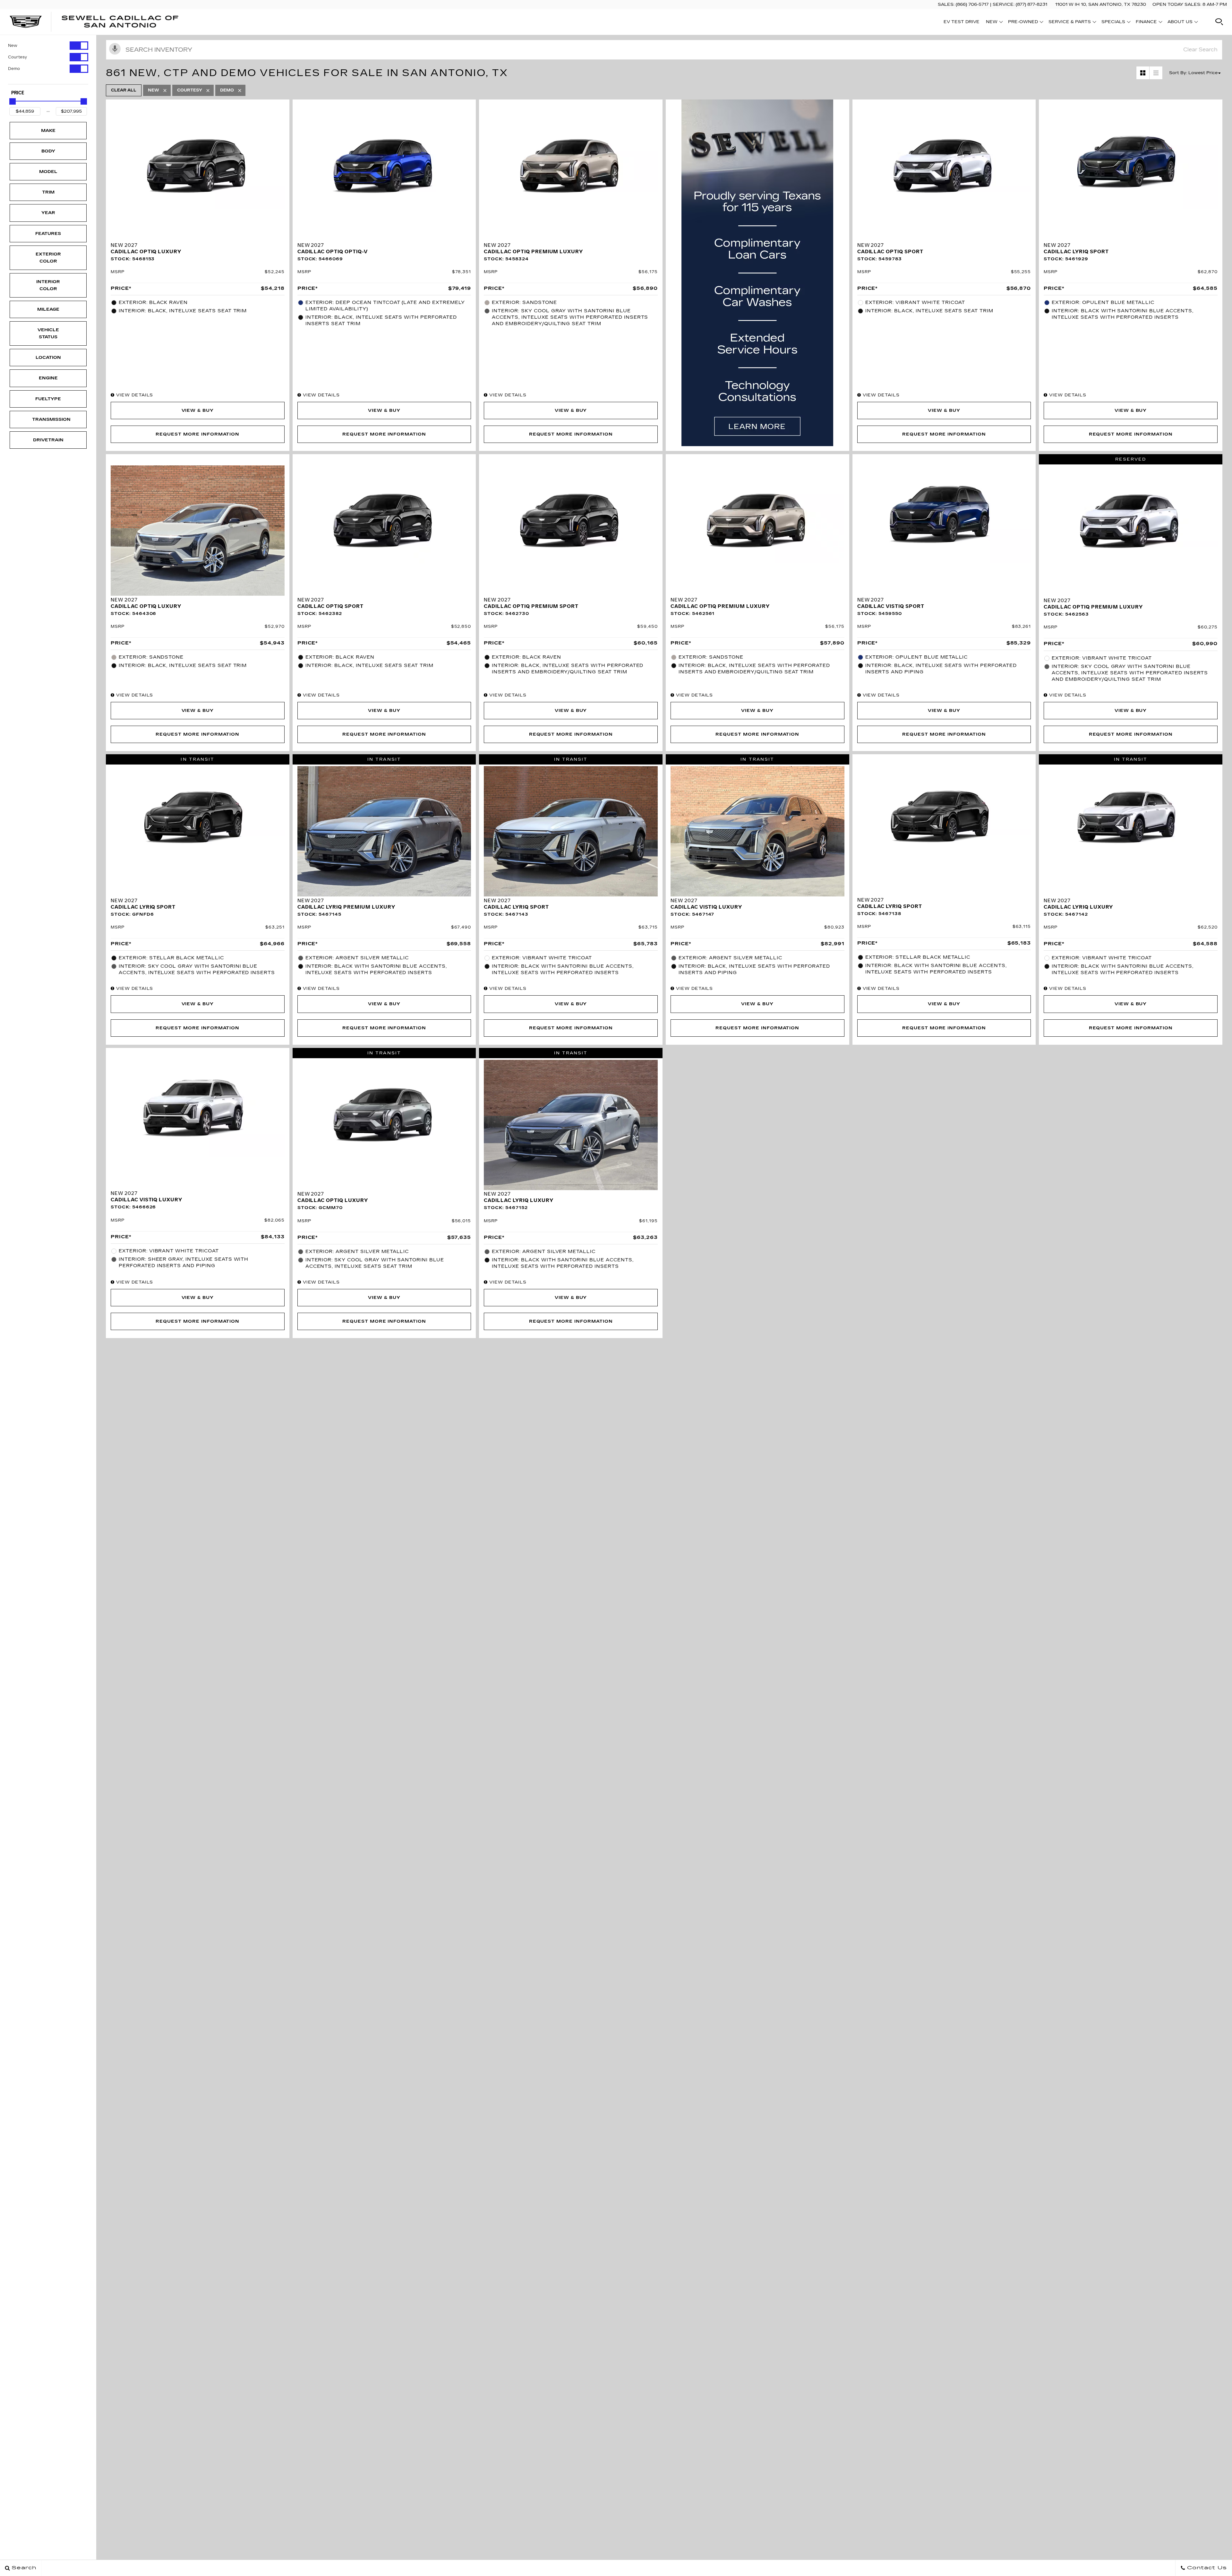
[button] (1219, 22)
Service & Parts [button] (1069, 23)
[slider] (13, 101)
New (13, 46)
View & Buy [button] (198, 411)
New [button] (993, 23)
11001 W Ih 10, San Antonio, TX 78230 (1101, 4)
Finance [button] (1146, 23)
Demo (14, 69)
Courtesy (17, 57)
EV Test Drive (962, 22)
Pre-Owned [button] (1023, 23)
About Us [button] (1180, 23)
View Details (134, 395)
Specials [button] (1113, 23)
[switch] (48, 46)
